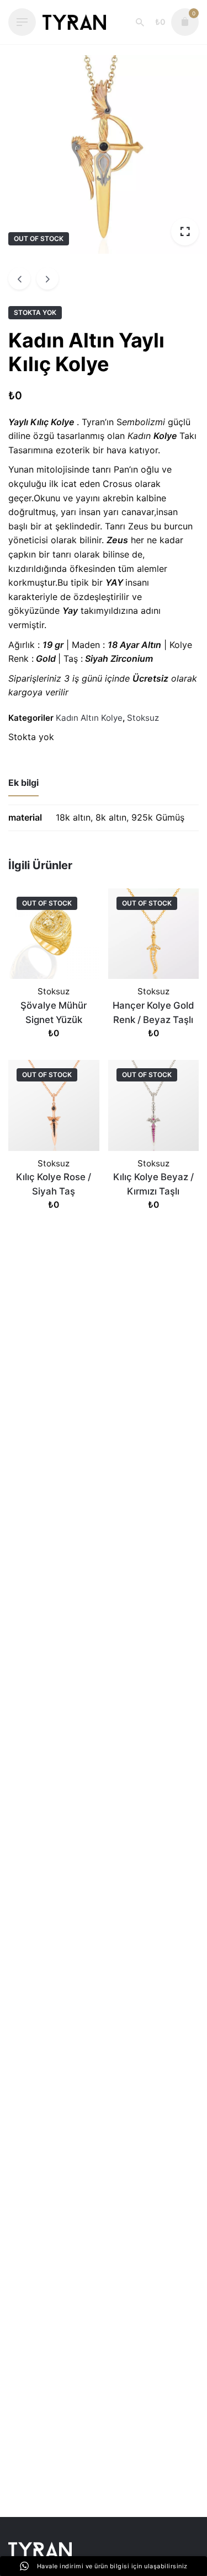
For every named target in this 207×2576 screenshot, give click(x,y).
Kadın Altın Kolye (89, 718)
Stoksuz (143, 718)
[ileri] (47, 279)
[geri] (19, 279)
